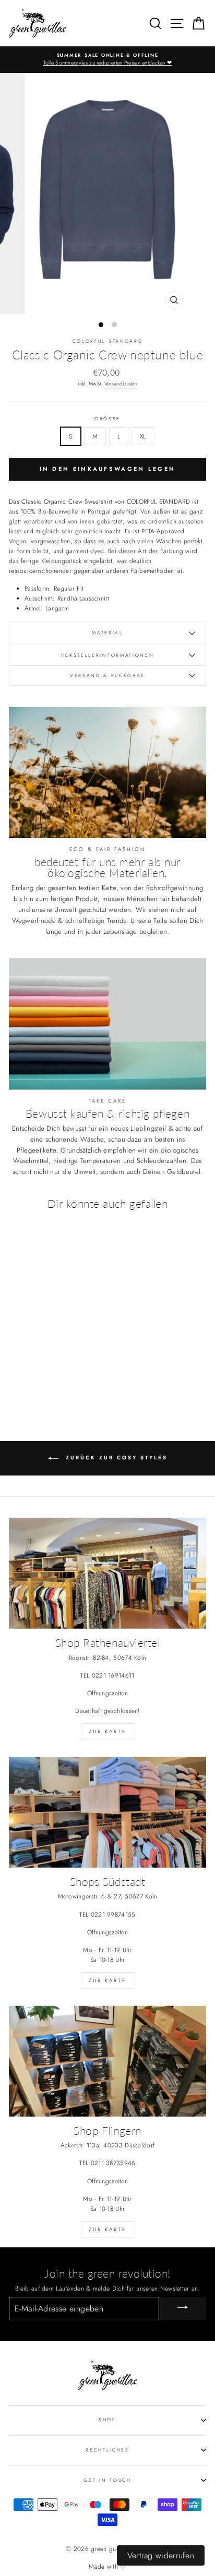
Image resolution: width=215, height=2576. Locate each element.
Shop (107, 2419)
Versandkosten (121, 384)
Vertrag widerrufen (161, 2555)
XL (143, 436)
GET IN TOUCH (107, 2480)
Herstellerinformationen (108, 655)
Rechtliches (107, 2450)
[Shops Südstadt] (107, 1812)
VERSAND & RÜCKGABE (107, 675)
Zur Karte (107, 1731)
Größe (107, 418)
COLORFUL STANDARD (108, 341)
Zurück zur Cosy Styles (115, 1458)
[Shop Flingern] (107, 2061)
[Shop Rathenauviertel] (107, 1573)
